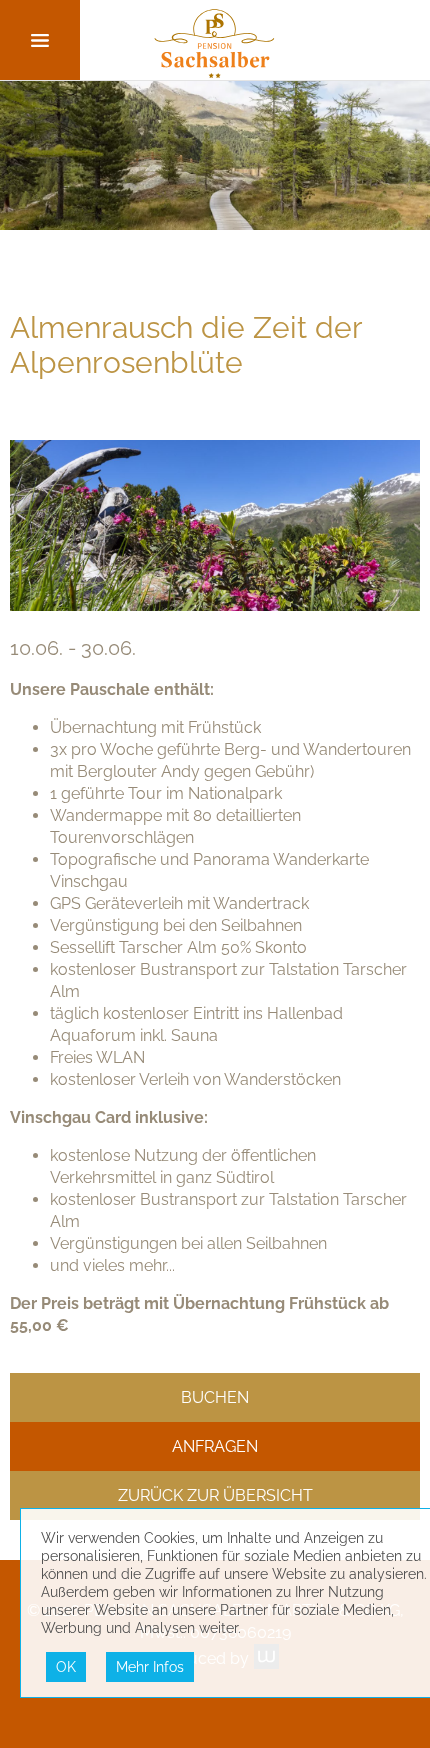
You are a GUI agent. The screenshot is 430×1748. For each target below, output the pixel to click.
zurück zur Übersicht (215, 1495)
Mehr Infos (150, 1667)
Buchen (215, 1397)
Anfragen (215, 1446)
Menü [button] (40, 40)
